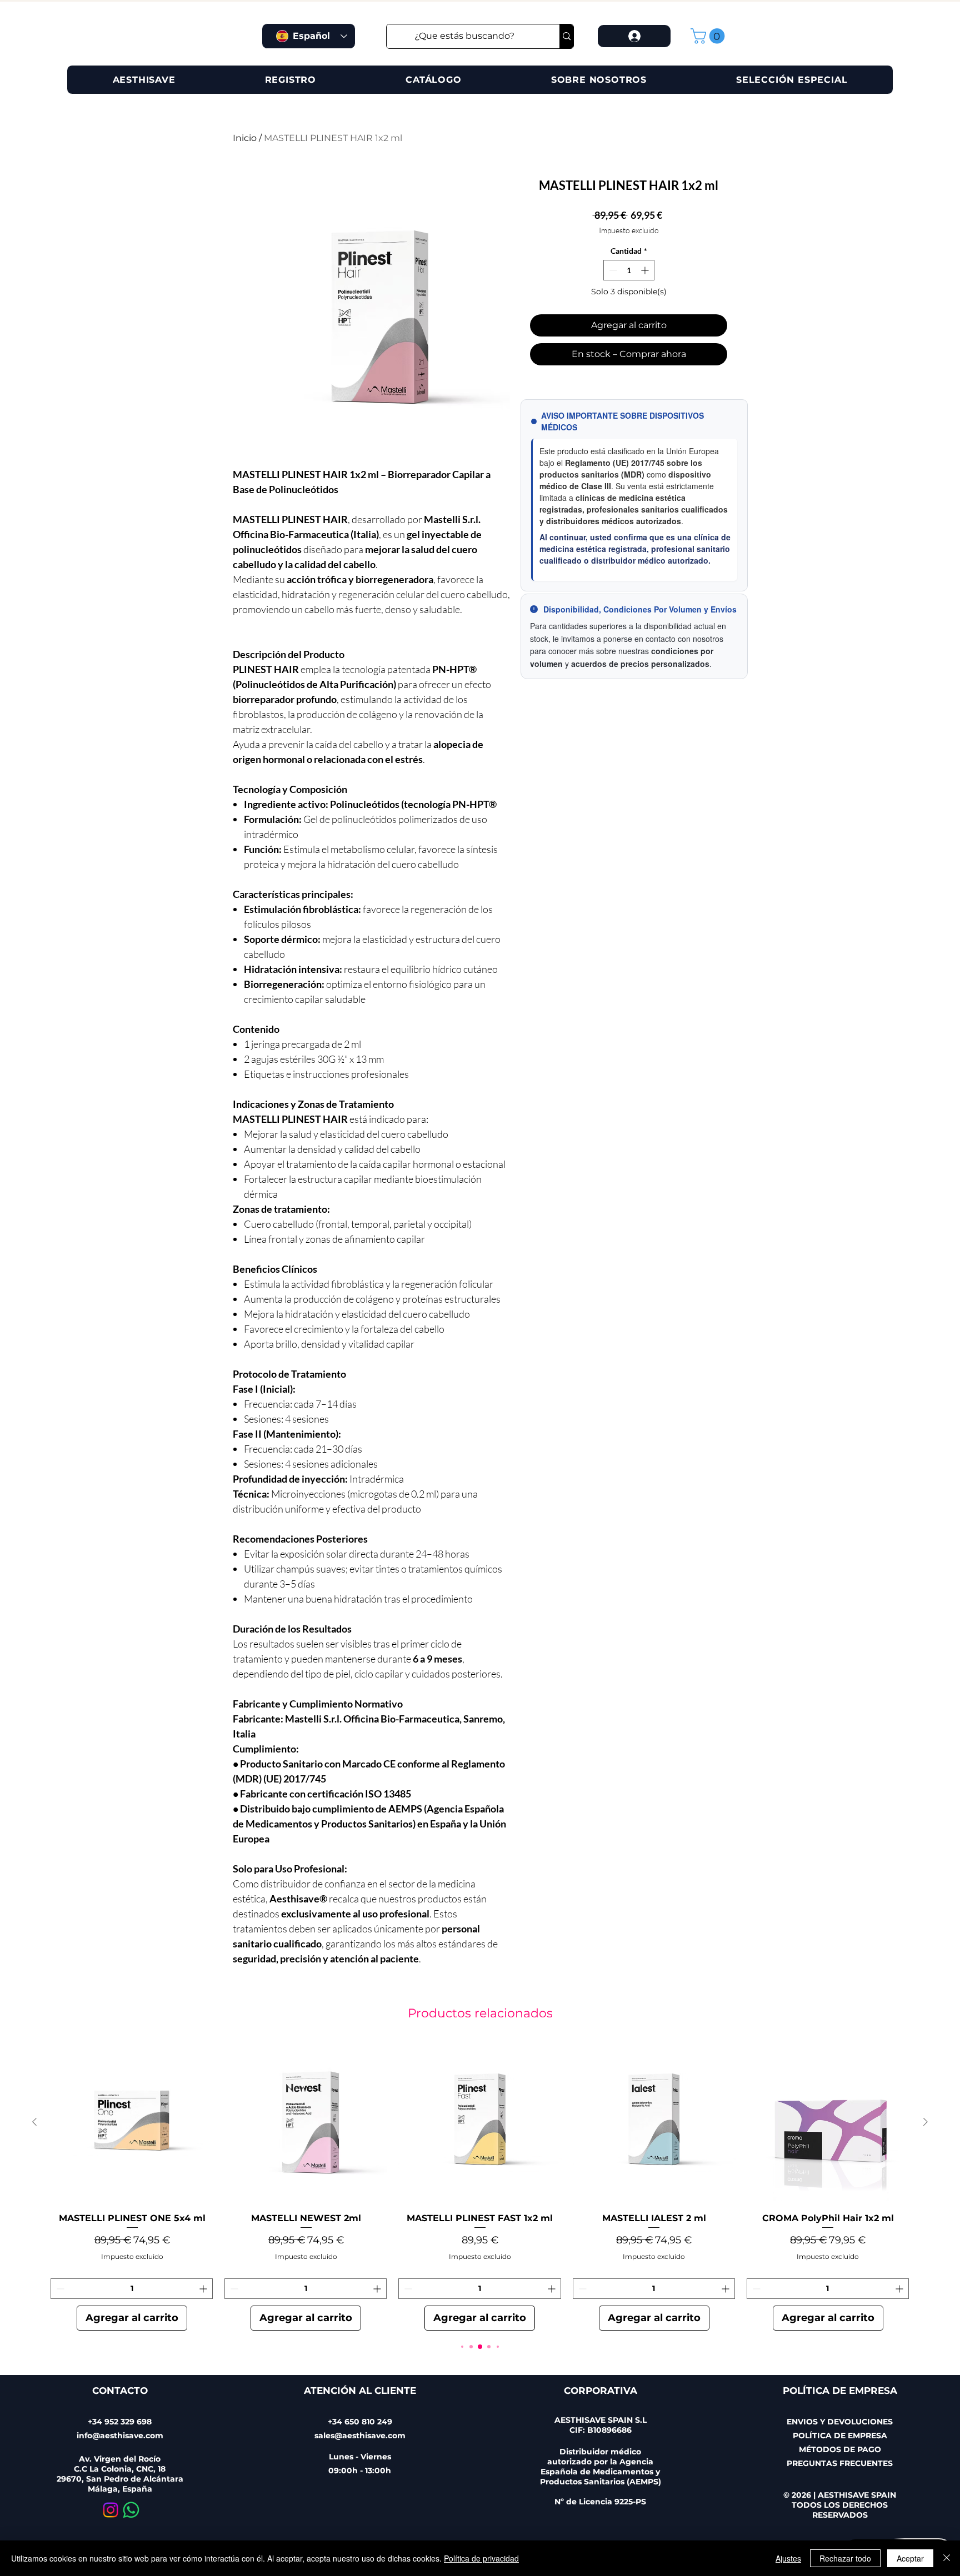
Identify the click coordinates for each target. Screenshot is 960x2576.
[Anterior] (34, 2122)
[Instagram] (111, 2510)
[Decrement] (612, 270)
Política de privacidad (481, 2558)
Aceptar (910, 2558)
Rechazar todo (845, 2558)
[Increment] (646, 270)
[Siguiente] (926, 2122)
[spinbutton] (629, 270)
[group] (480, 2186)
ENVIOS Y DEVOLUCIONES (840, 2422)
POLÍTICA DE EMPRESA (840, 2436)
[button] (709, 36)
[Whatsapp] (131, 2510)
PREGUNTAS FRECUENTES (840, 2463)
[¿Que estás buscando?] (566, 36)
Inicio (245, 138)
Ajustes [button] (788, 2558)
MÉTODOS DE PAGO (840, 2449)
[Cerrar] (947, 2558)
